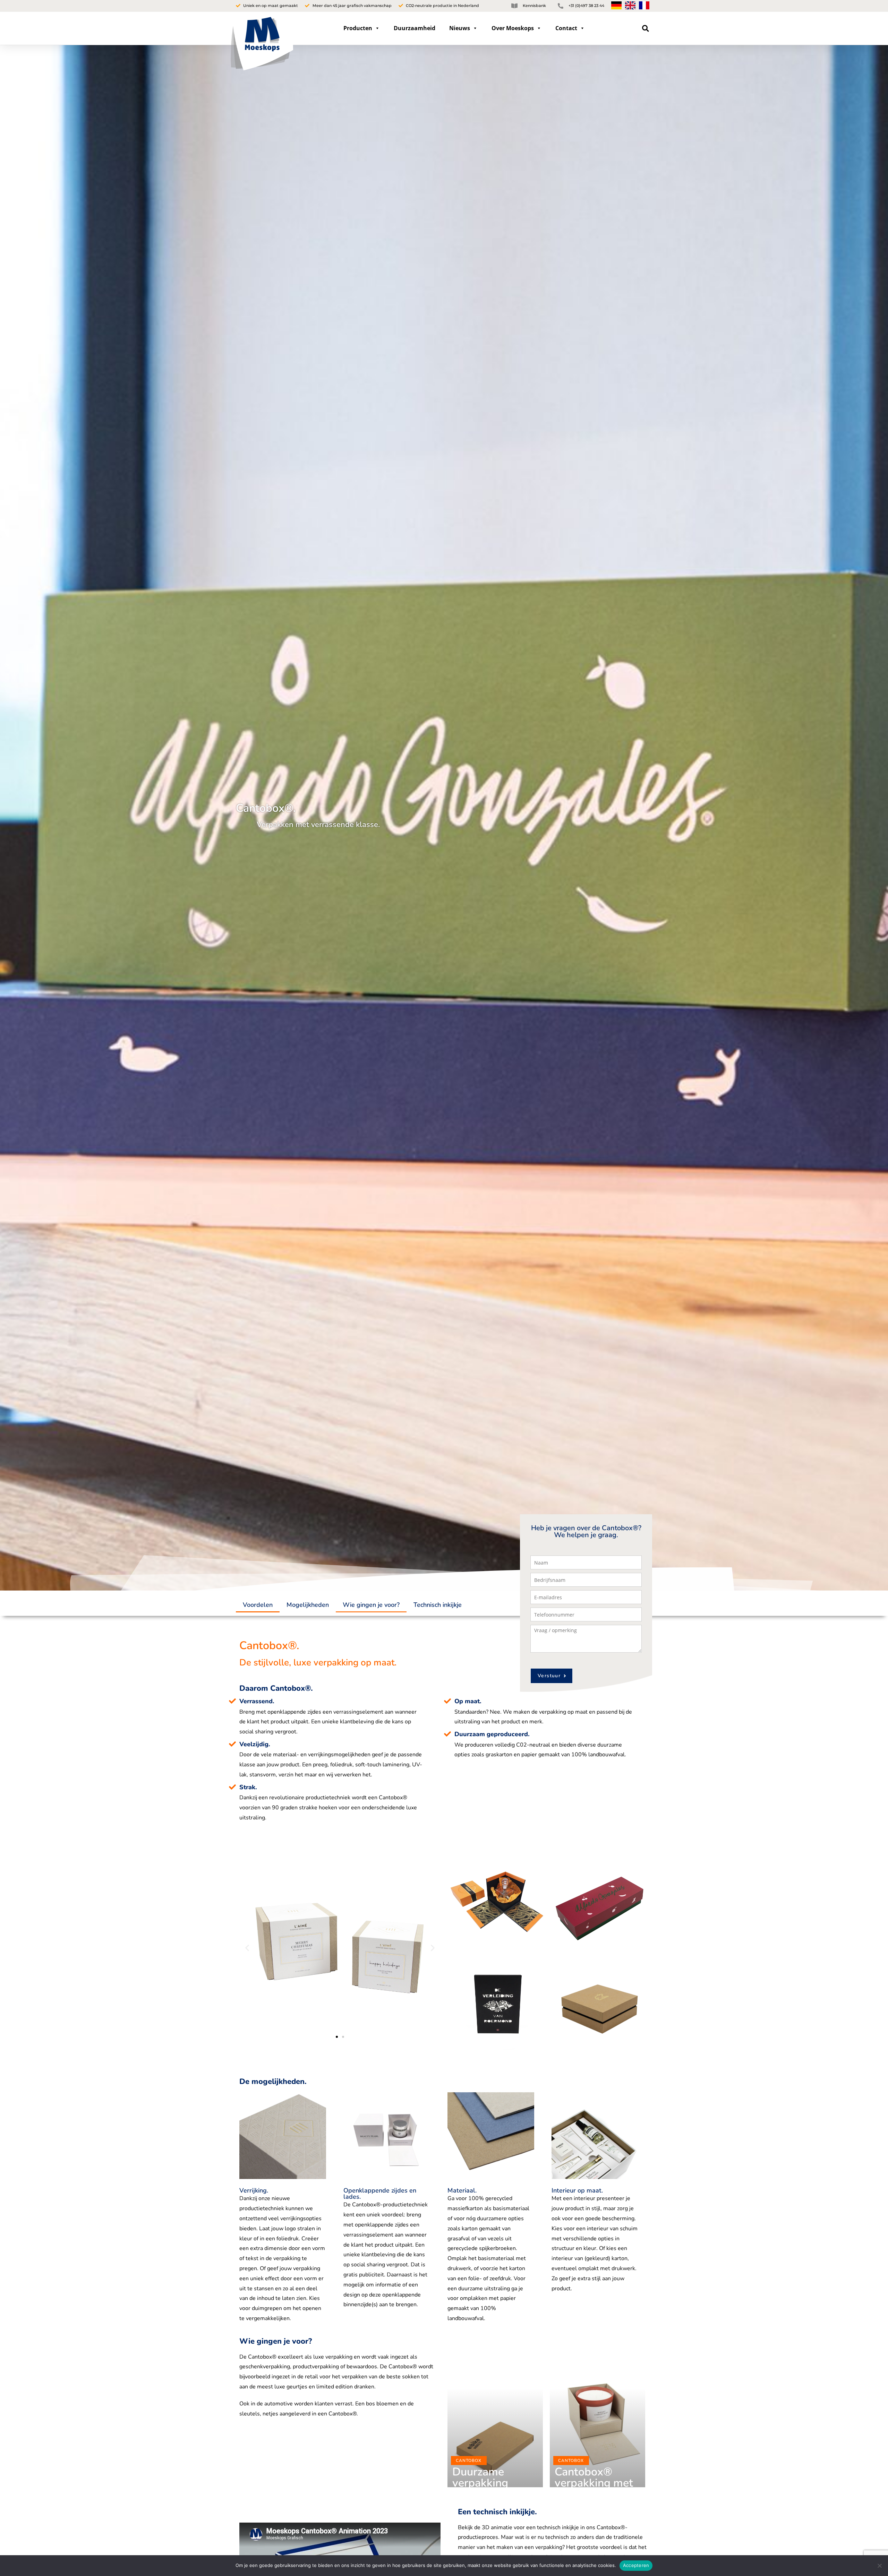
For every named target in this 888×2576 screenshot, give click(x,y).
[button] (646, 28)
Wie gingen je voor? (371, 1605)
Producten (358, 28)
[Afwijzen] (879, 2566)
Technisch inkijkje (438, 1605)
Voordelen (258, 1605)
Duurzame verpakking (480, 2477)
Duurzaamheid (415, 28)
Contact (566, 28)
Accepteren (636, 2565)
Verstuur (549, 1676)
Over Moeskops (513, 28)
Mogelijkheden (308, 1605)
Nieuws (460, 28)
